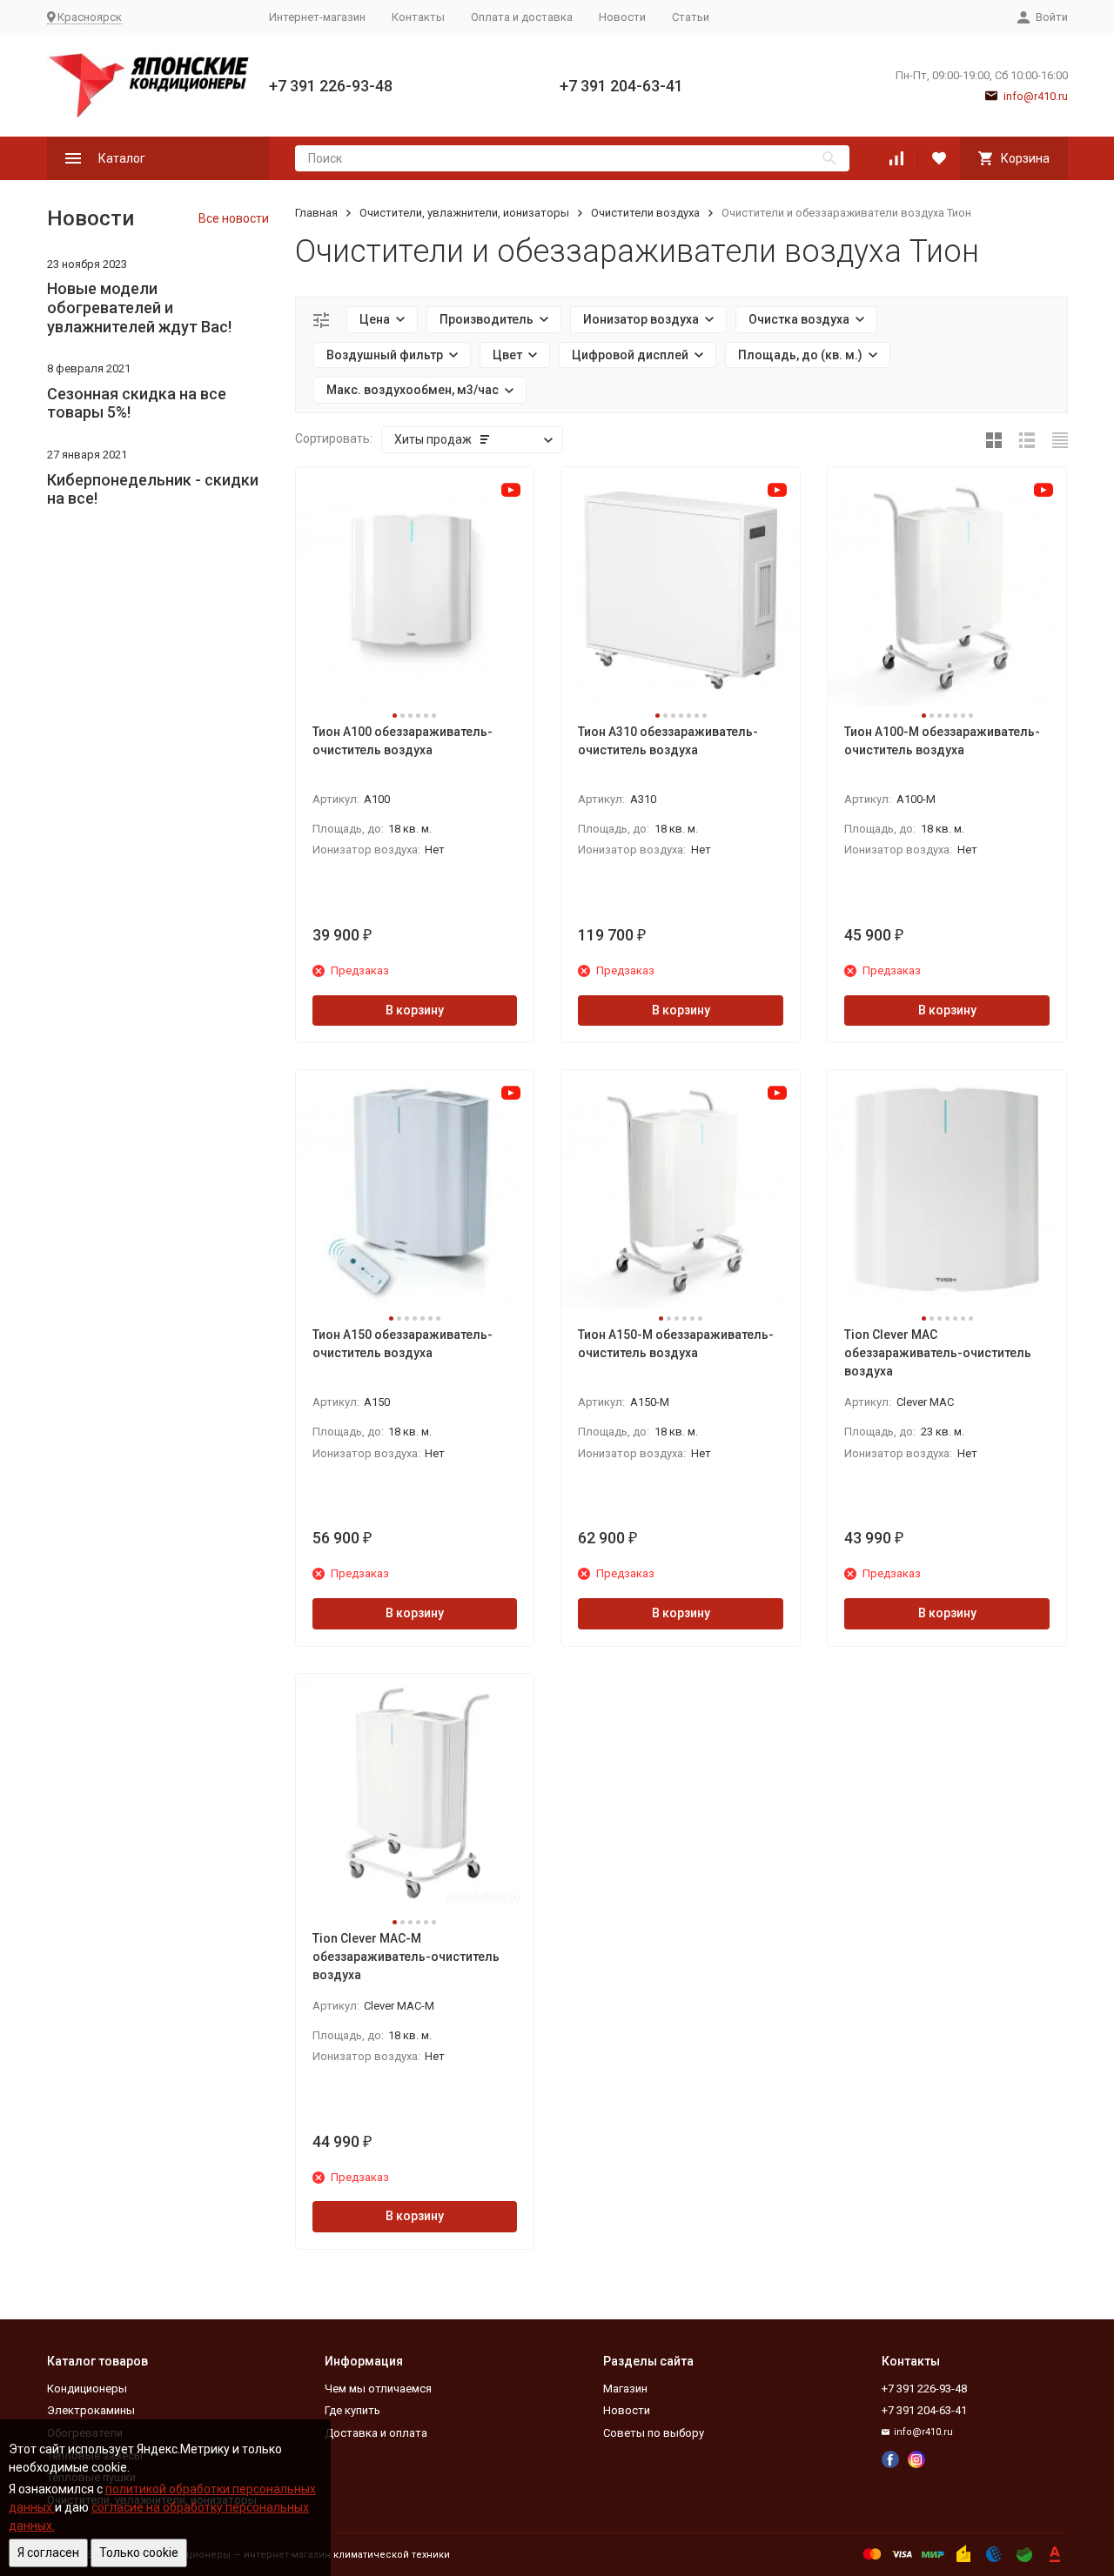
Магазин (625, 2389)
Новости (622, 17)
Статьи (691, 17)
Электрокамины (91, 2410)
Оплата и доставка (522, 17)
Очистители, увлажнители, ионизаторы (464, 213)
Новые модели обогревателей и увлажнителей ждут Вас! (139, 307)
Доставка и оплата (376, 2433)
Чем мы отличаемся (378, 2389)
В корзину (415, 1010)
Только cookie (139, 2553)
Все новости (234, 218)
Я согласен (48, 2553)
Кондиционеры (87, 2389)
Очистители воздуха (645, 213)
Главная (316, 213)
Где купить (352, 2410)
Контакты (418, 17)
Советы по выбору (654, 2433)
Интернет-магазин (317, 17)
